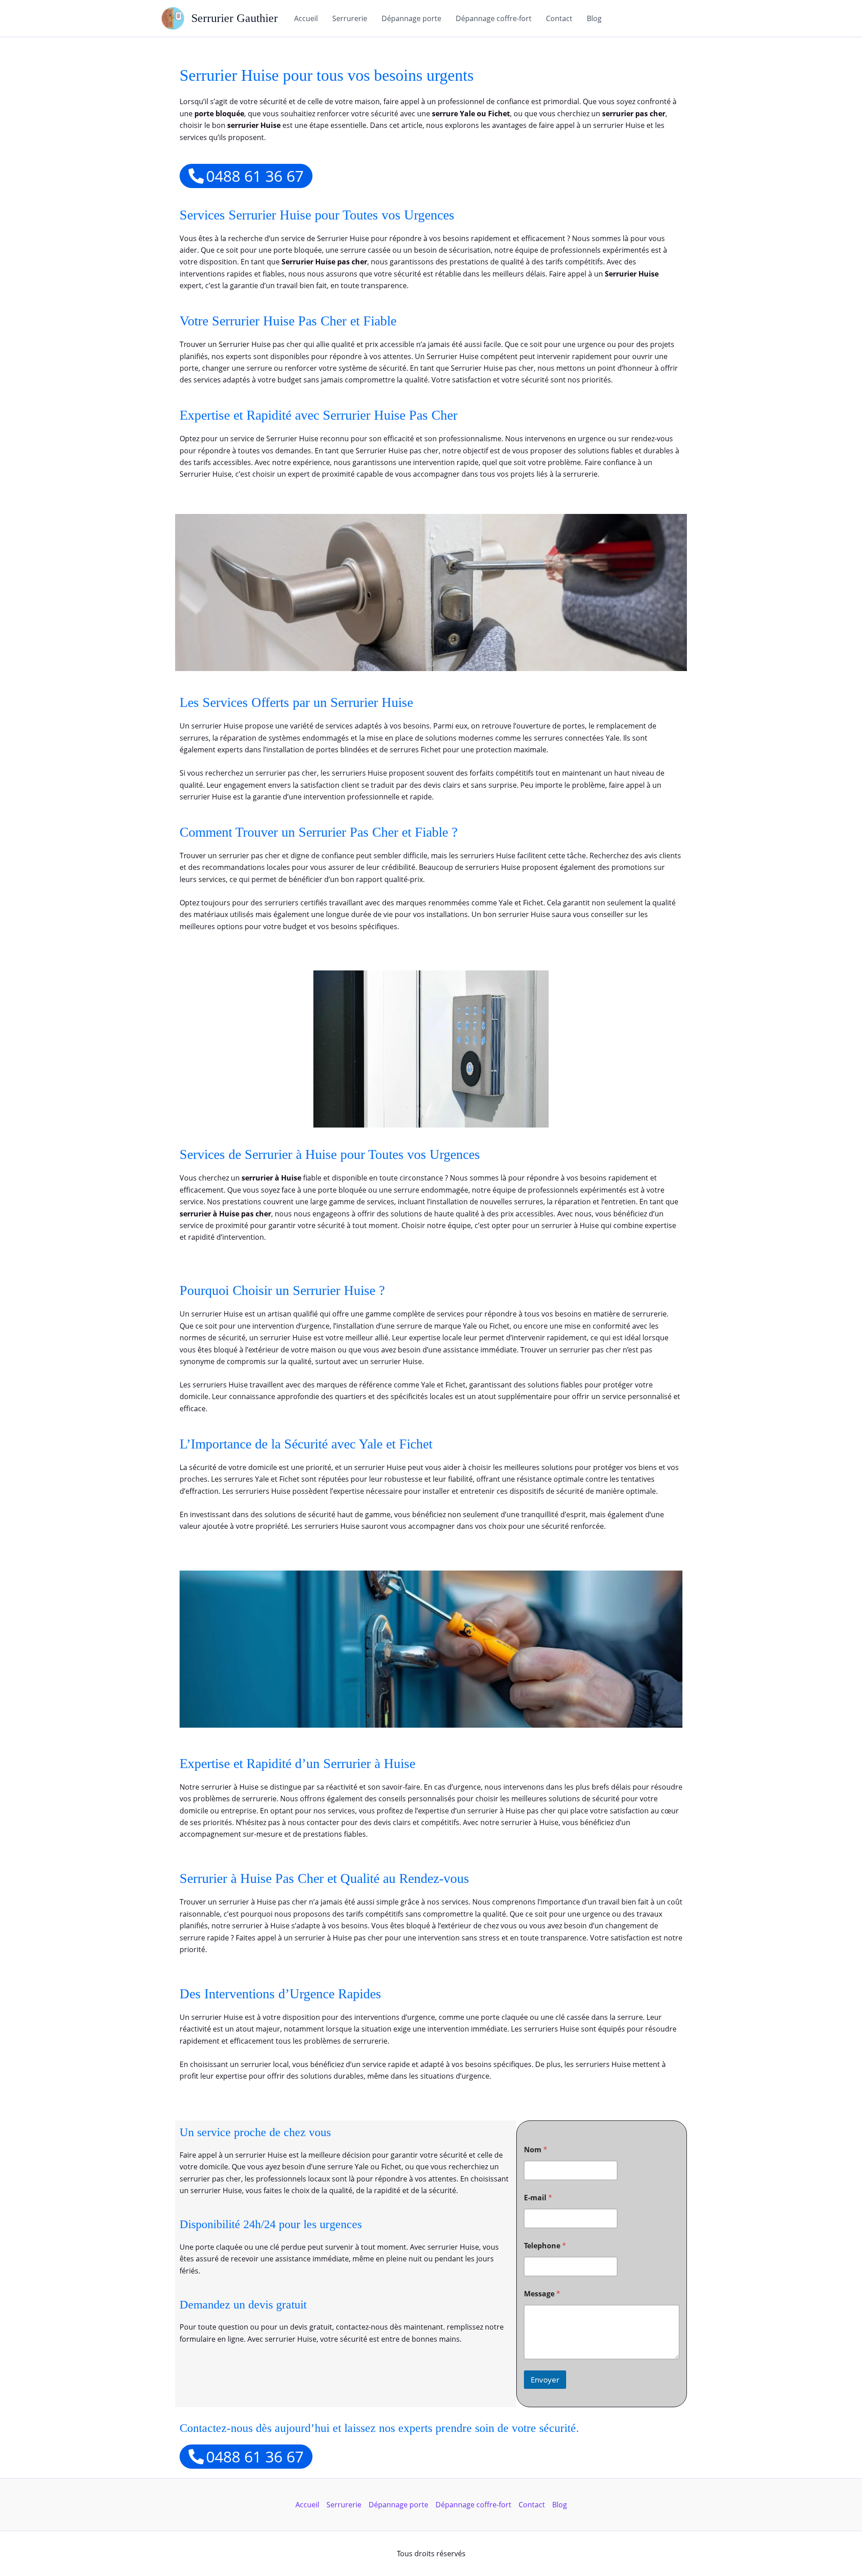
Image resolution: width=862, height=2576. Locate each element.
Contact (559, 18)
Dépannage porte (411, 18)
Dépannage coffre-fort (494, 18)
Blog (594, 18)
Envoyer (545, 2380)
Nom (536, 2150)
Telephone (545, 2246)
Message (542, 2294)
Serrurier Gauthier (235, 18)
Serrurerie (350, 18)
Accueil (306, 18)
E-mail (538, 2198)
